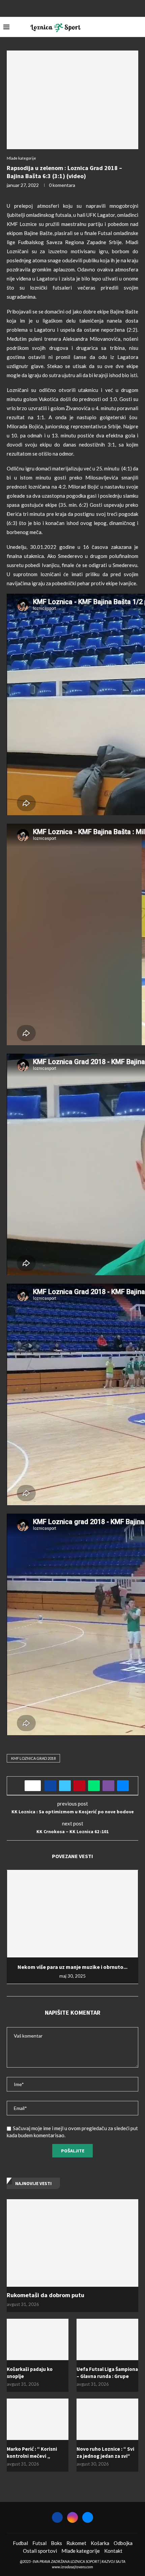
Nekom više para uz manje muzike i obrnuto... (72, 1967)
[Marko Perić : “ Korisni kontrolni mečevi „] (38, 2419)
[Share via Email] (123, 1786)
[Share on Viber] (108, 1786)
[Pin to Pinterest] (79, 1786)
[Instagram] (72, 8)
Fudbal (20, 2543)
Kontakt (113, 2551)
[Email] (81, 8)
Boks (56, 2543)
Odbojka (123, 2543)
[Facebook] (64, 8)
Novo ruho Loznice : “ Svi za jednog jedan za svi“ (105, 2452)
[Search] (138, 27)
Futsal (39, 2543)
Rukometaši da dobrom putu (46, 2295)
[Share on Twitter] (65, 1786)
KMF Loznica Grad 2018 (33, 1758)
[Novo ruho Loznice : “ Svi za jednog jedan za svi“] (107, 2419)
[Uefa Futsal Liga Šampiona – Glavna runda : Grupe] (107, 2339)
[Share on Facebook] (50, 1786)
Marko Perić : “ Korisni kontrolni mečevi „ (32, 2452)
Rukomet (76, 2543)
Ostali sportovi (40, 2551)
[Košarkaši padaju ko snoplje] (38, 2339)
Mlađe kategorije (81, 2551)
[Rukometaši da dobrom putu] (72, 2243)
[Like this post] (35, 1786)
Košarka (100, 2543)
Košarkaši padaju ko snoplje (30, 2373)
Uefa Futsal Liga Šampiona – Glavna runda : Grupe (107, 2373)
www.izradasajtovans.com (72, 2567)
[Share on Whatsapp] (94, 1786)
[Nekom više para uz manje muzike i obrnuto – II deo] (72, 1914)
